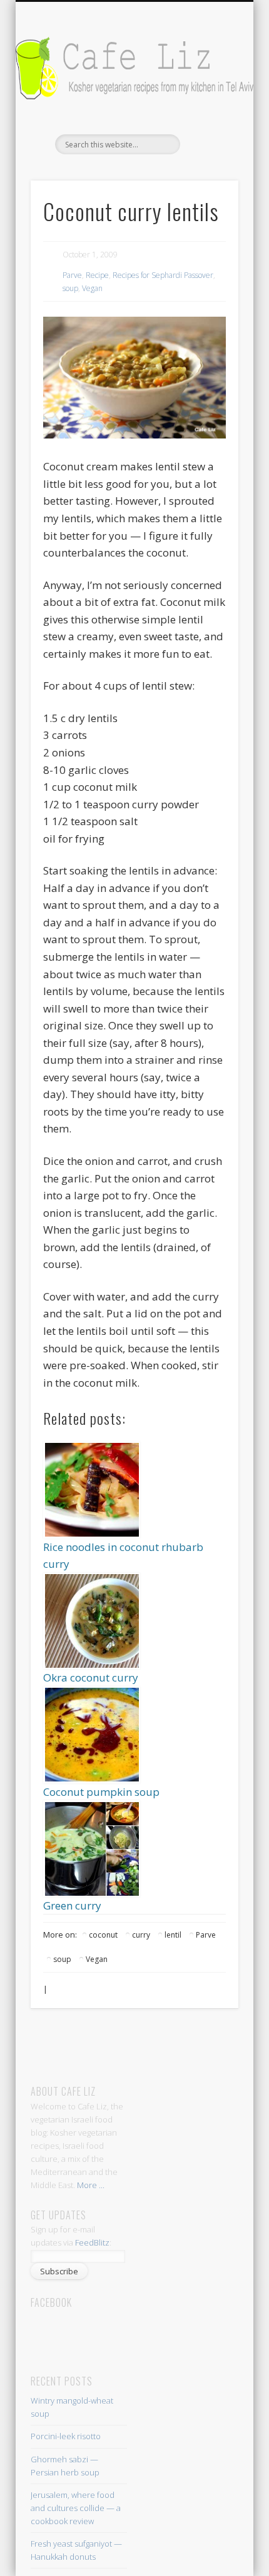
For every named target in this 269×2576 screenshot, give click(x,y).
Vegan (92, 288)
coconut (103, 1935)
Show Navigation (208, 112)
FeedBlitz (92, 2242)
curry (141, 1935)
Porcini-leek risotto (66, 2436)
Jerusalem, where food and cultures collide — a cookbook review (76, 2508)
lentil (173, 1935)
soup (70, 288)
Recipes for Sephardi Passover (163, 275)
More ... (91, 2185)
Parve (72, 275)
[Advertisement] (148, 2046)
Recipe (97, 275)
